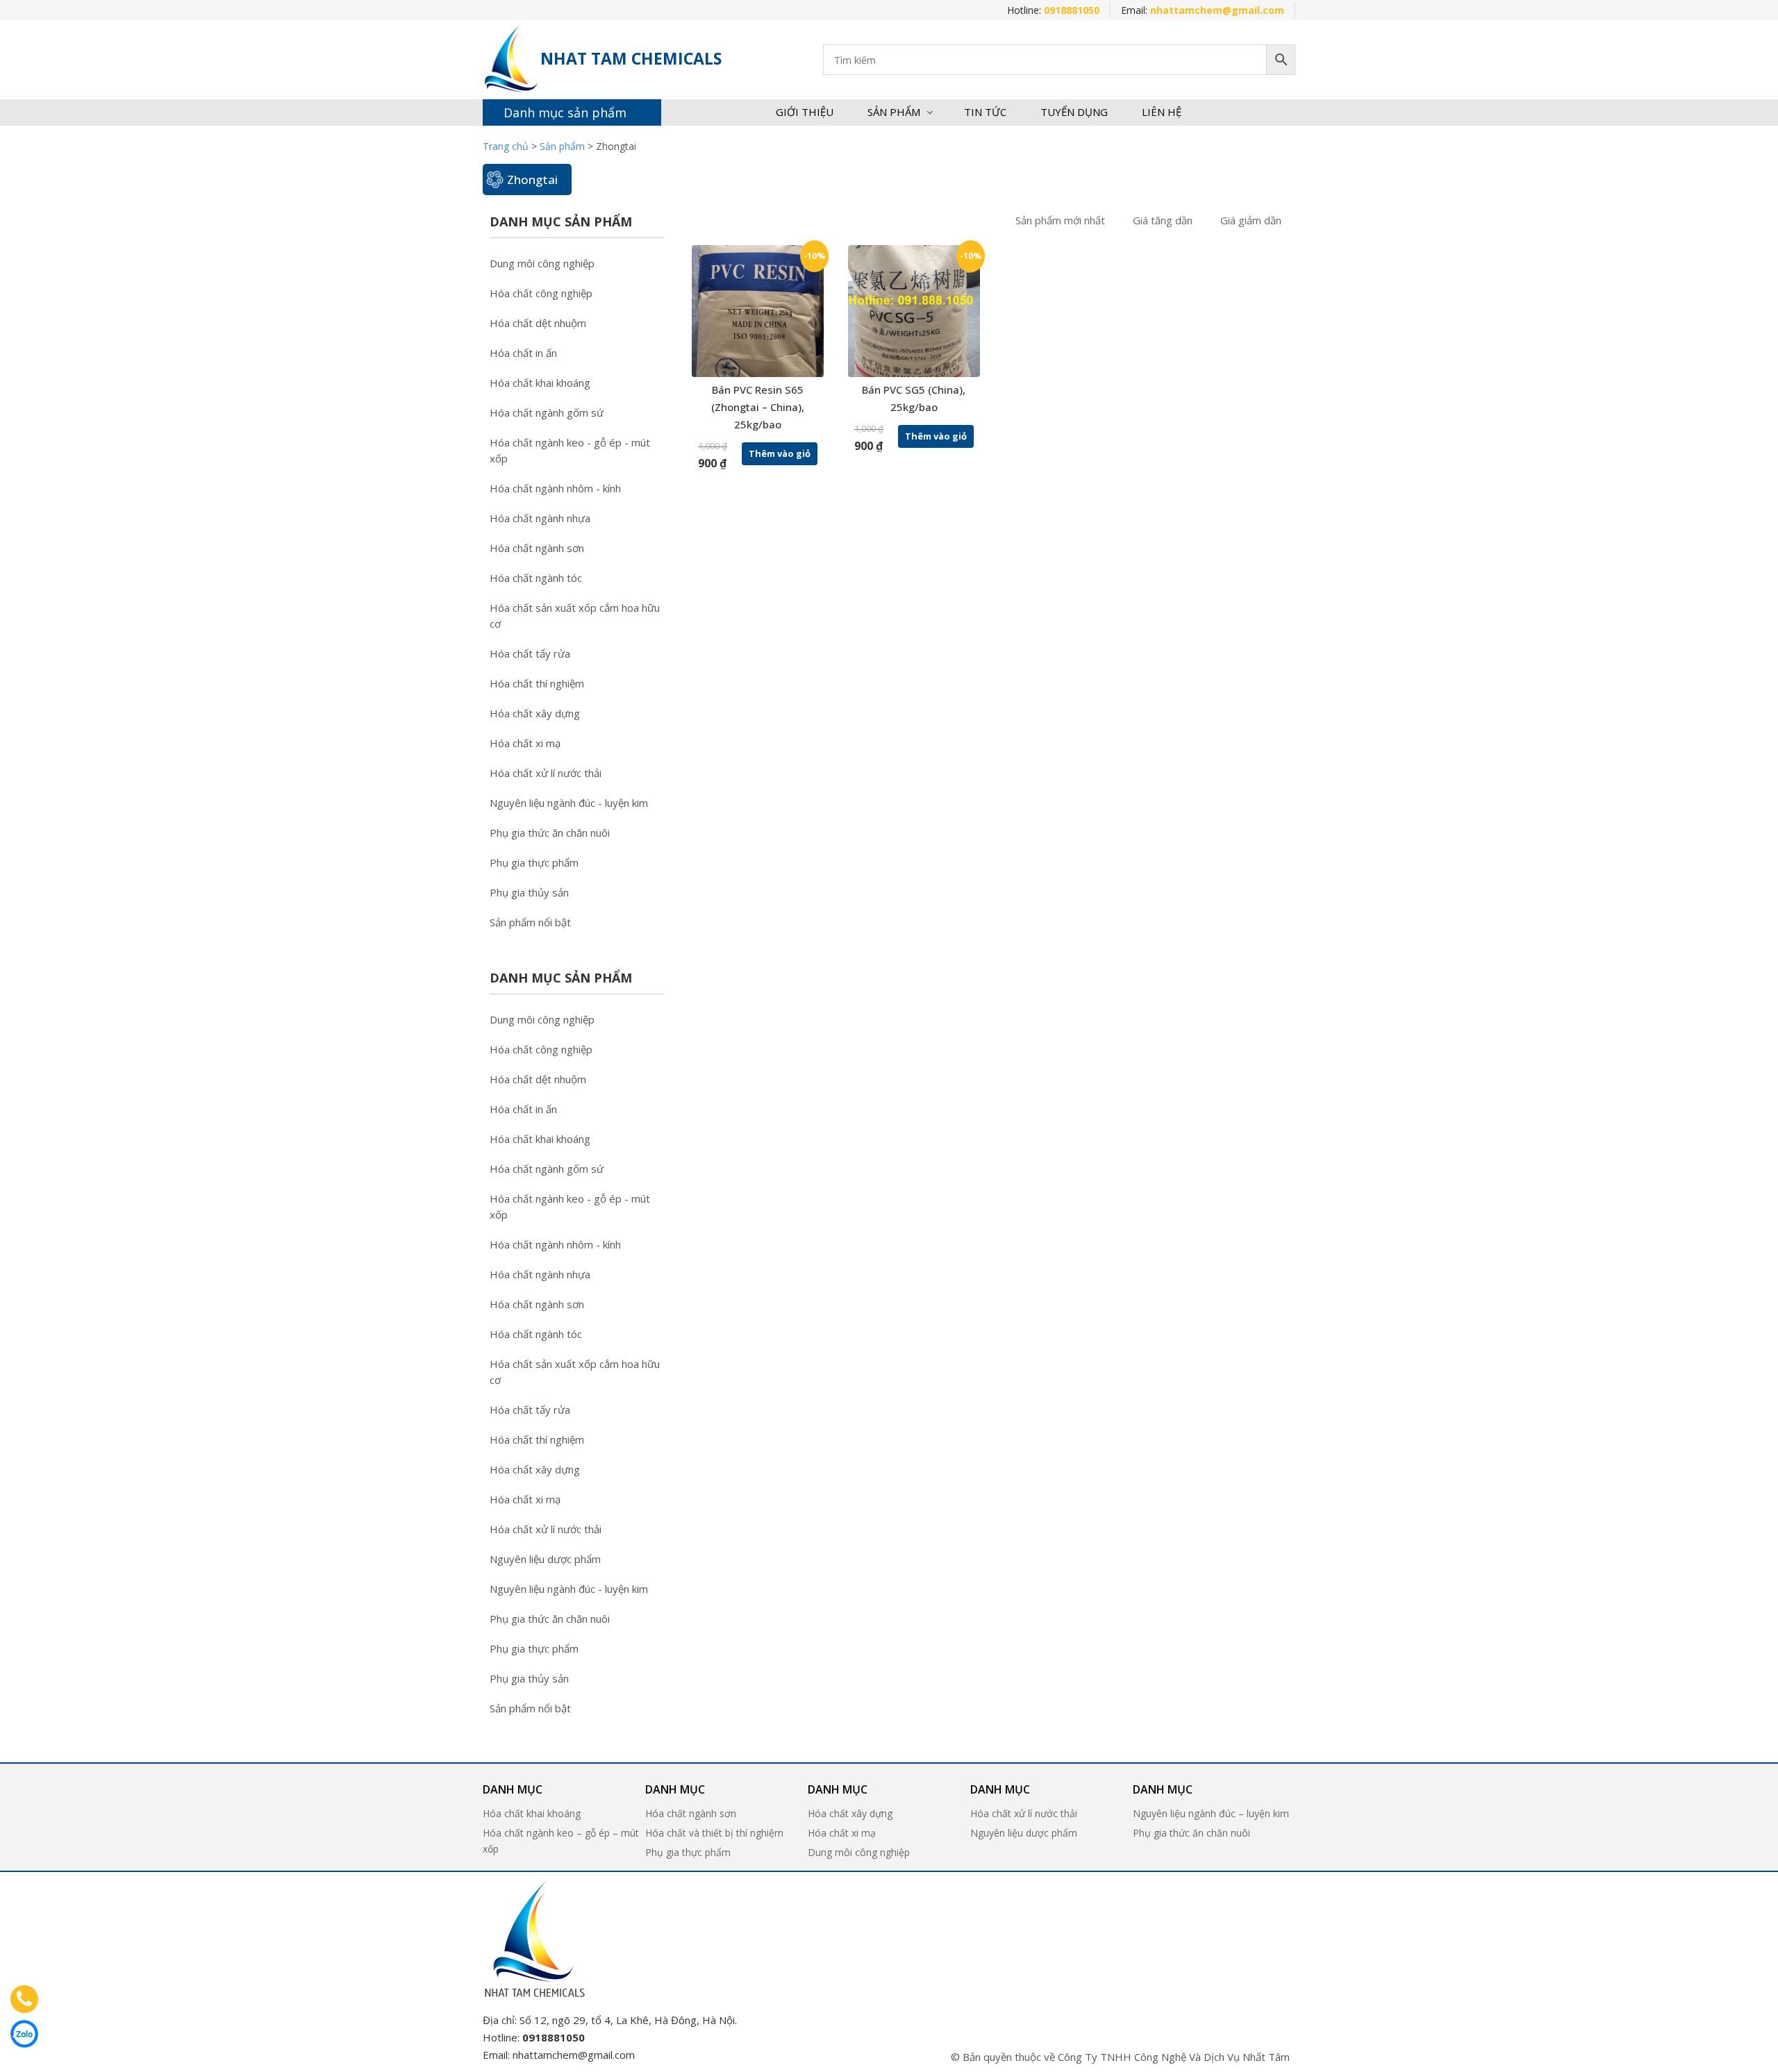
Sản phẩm (894, 112)
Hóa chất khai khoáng (540, 383)
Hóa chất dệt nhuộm (538, 323)
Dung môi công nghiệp (542, 263)
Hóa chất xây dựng (535, 713)
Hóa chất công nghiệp (541, 293)
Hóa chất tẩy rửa (530, 653)
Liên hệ (1162, 112)
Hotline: (1053, 10)
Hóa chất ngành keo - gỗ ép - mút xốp (570, 450)
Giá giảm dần (1251, 220)
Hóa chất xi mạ (525, 743)
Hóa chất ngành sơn (537, 548)
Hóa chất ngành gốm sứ (547, 412)
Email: (1203, 10)
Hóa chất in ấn (523, 353)
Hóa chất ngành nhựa (540, 518)
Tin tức (985, 112)
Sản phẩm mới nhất (1060, 220)
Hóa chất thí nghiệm (537, 683)
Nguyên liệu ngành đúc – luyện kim (1211, 1813)
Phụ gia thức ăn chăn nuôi (550, 833)
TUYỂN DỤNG (1074, 112)
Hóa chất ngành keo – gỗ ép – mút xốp (561, 1841)
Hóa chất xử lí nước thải (546, 773)
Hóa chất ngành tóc (536, 578)
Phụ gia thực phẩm (534, 862)
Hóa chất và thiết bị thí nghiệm (714, 1833)
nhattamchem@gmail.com (574, 2055)
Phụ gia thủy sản (529, 892)
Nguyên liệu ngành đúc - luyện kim (569, 803)
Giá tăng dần (1163, 220)
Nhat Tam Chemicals (631, 58)
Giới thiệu (805, 112)
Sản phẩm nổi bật (530, 922)
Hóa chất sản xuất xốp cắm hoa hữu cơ (575, 616)
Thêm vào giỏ (780, 453)
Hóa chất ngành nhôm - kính (555, 488)
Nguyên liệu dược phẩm (545, 1559)
